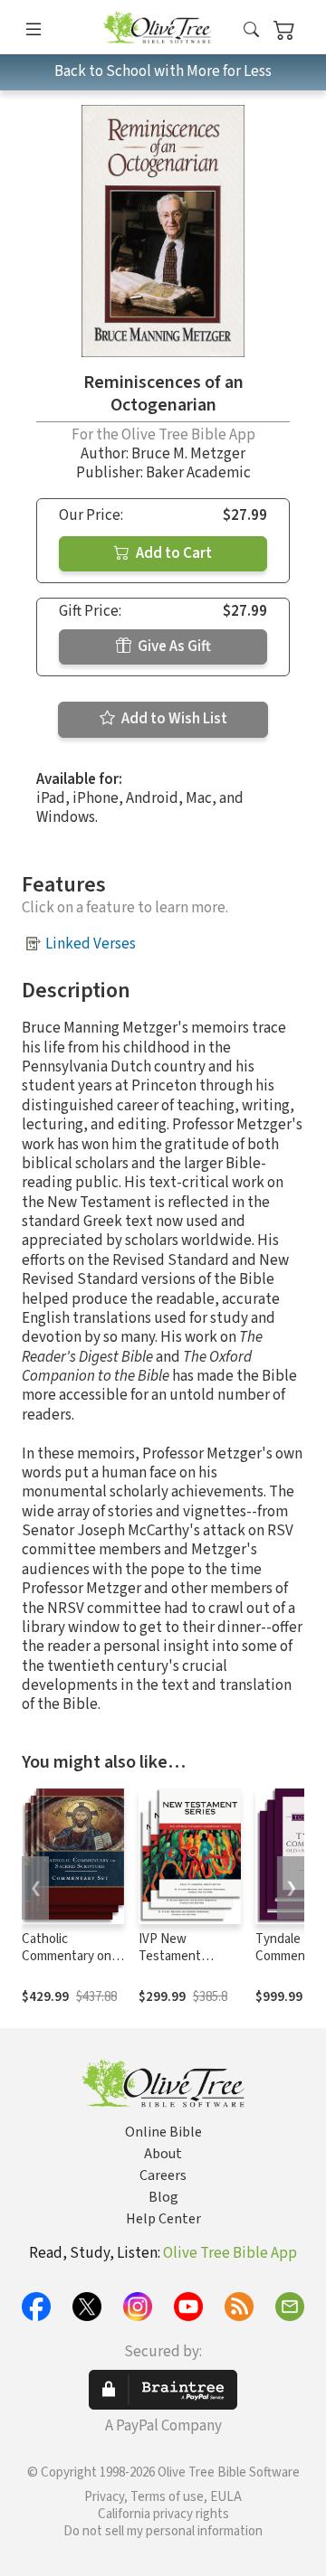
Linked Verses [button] (91, 944)
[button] (251, 30)
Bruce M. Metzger (188, 454)
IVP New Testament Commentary (175, 1956)
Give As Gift (173, 646)
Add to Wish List (173, 719)
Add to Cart (173, 553)
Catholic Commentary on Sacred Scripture (69, 1956)
